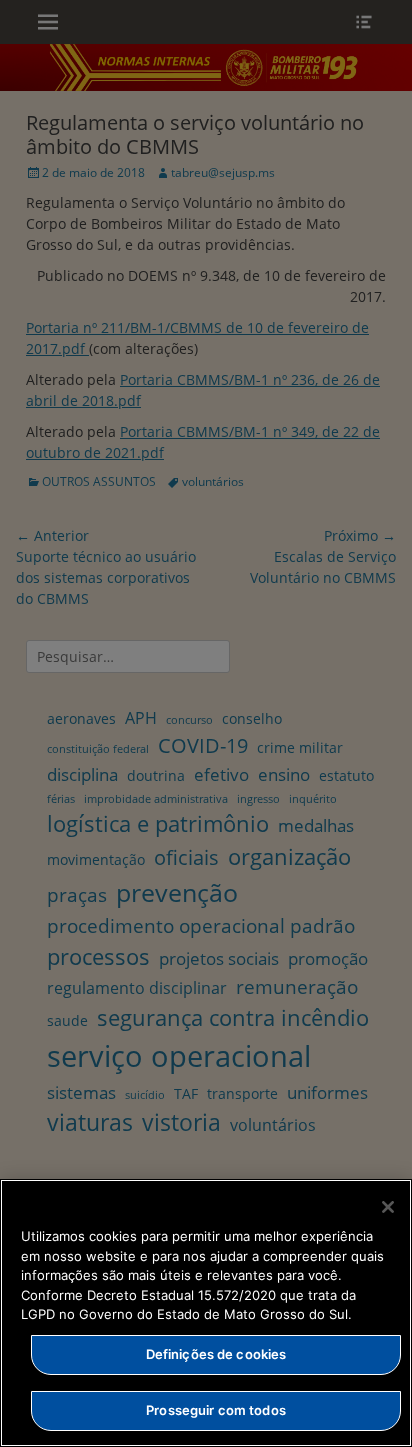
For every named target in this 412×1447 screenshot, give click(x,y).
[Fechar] (388, 1207)
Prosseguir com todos (216, 1410)
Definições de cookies (216, 1354)
